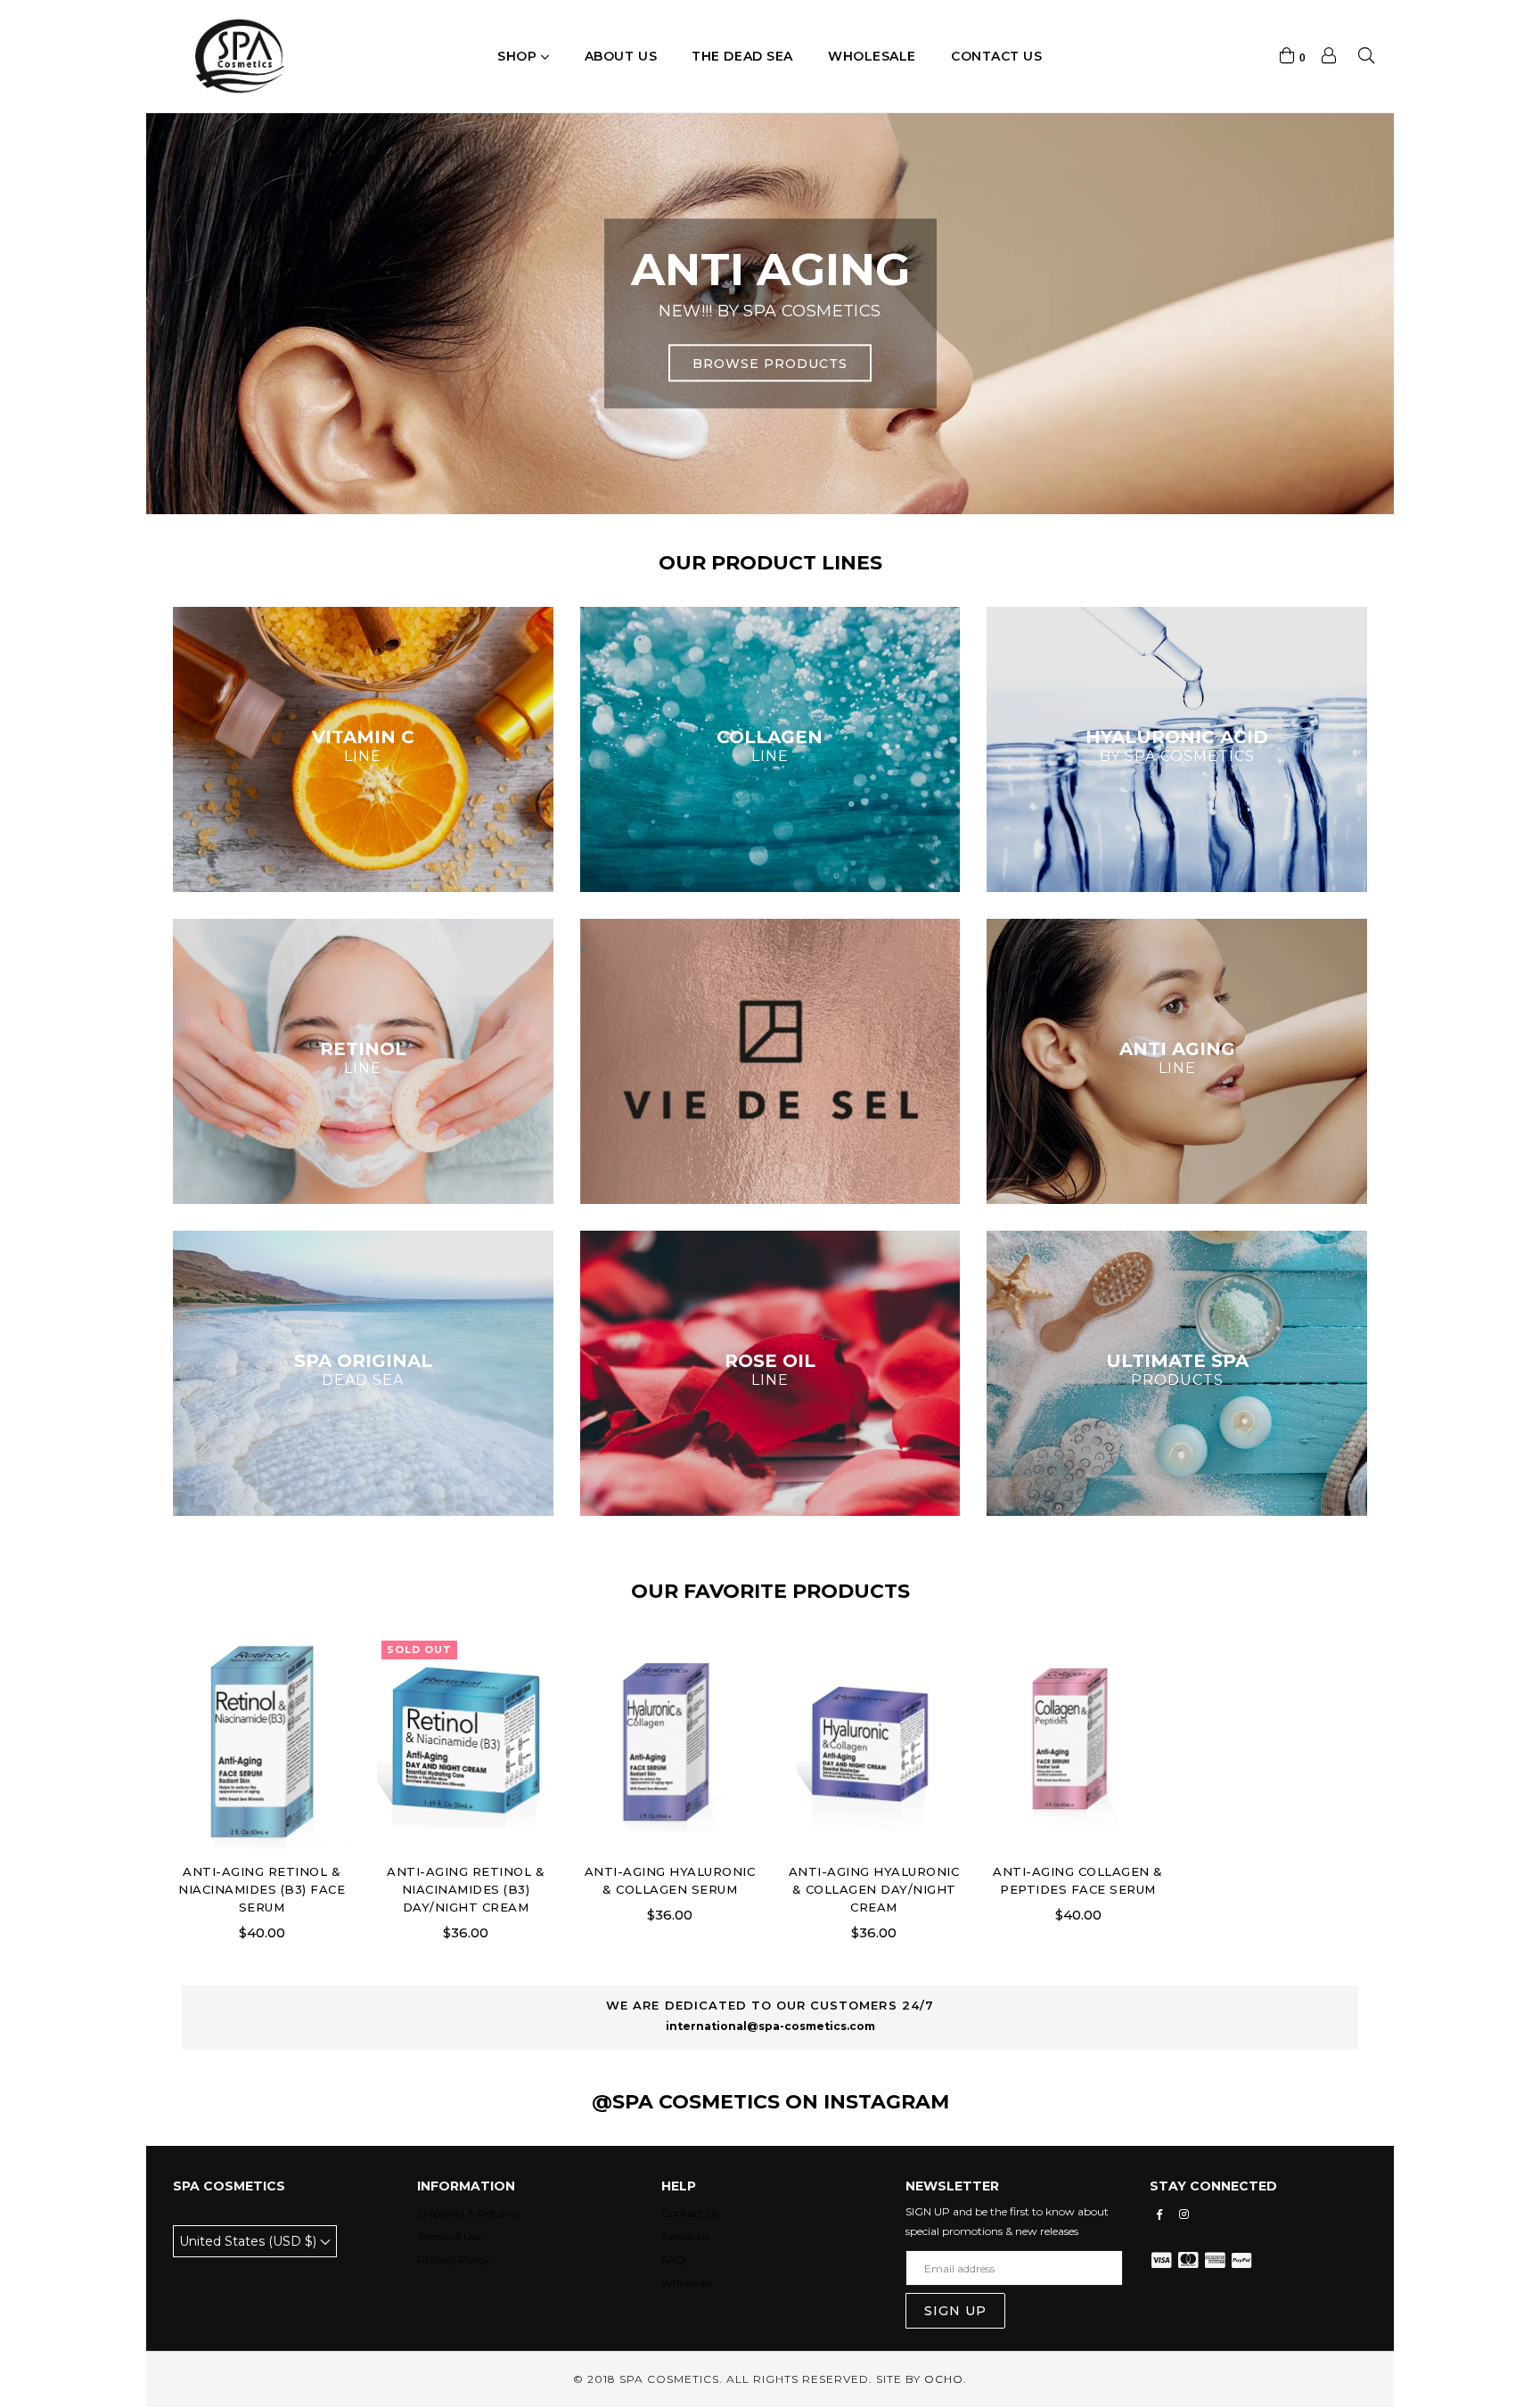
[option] (770, 314)
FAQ (673, 2260)
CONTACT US (997, 56)
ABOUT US (621, 56)
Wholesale (872, 56)
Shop (519, 56)
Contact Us (690, 2213)
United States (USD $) (250, 2241)
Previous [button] (195, 296)
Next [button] (1345, 296)
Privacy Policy (454, 2260)
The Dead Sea (742, 56)
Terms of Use (449, 2236)
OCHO (944, 2379)
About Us (685, 2236)
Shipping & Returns (467, 2213)
